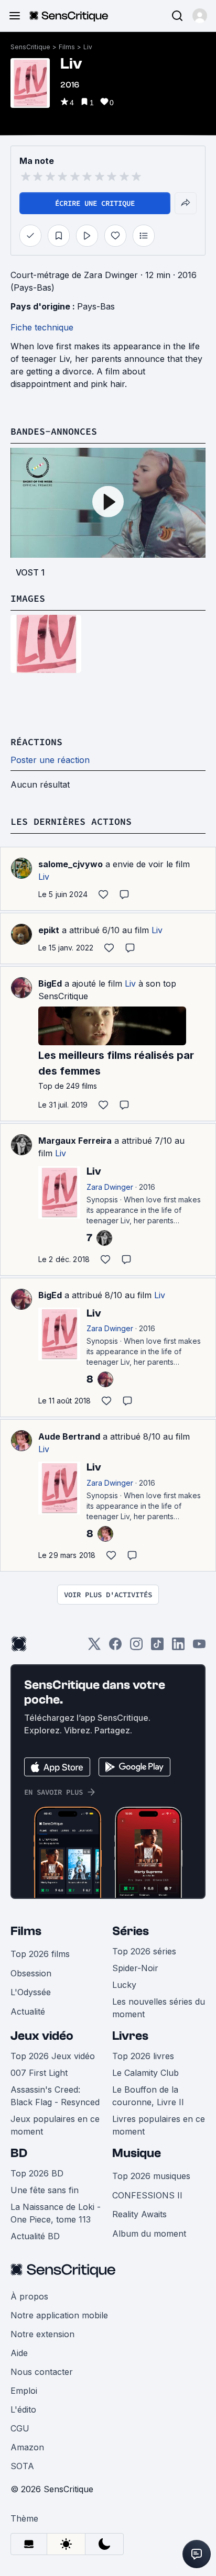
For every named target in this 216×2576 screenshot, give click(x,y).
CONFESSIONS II (147, 2195)
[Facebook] (115, 1647)
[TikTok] (157, 1647)
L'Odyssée (31, 1992)
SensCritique (30, 47)
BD (19, 2153)
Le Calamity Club (145, 2073)
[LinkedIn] (178, 1647)
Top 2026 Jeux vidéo (53, 2056)
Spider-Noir (135, 1968)
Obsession (31, 1973)
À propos (29, 2296)
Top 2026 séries (144, 1951)
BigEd (50, 983)
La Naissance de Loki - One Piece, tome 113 (56, 2213)
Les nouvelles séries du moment (159, 2008)
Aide (19, 2353)
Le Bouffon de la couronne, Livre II (148, 2096)
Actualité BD (35, 2236)
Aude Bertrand (69, 1436)
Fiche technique (42, 327)
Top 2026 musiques (151, 2176)
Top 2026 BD (37, 2173)
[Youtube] (199, 1647)
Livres (130, 2036)
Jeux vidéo (42, 2036)
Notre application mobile (59, 2315)
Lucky (124, 1985)
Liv (88, 47)
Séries (131, 1931)
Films (67, 47)
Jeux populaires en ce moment (55, 2125)
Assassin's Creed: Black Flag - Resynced (55, 2096)
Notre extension (42, 2334)
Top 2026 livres (143, 2056)
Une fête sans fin (45, 2190)
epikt (49, 930)
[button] (200, 16)
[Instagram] (136, 1647)
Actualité (28, 2011)
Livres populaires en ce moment (159, 2125)
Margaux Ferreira (75, 1141)
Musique (137, 2153)
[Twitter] (94, 1647)
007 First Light (39, 2073)
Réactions (36, 742)
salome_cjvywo (71, 864)
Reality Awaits (139, 2214)
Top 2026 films (40, 1954)
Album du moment (149, 2234)
